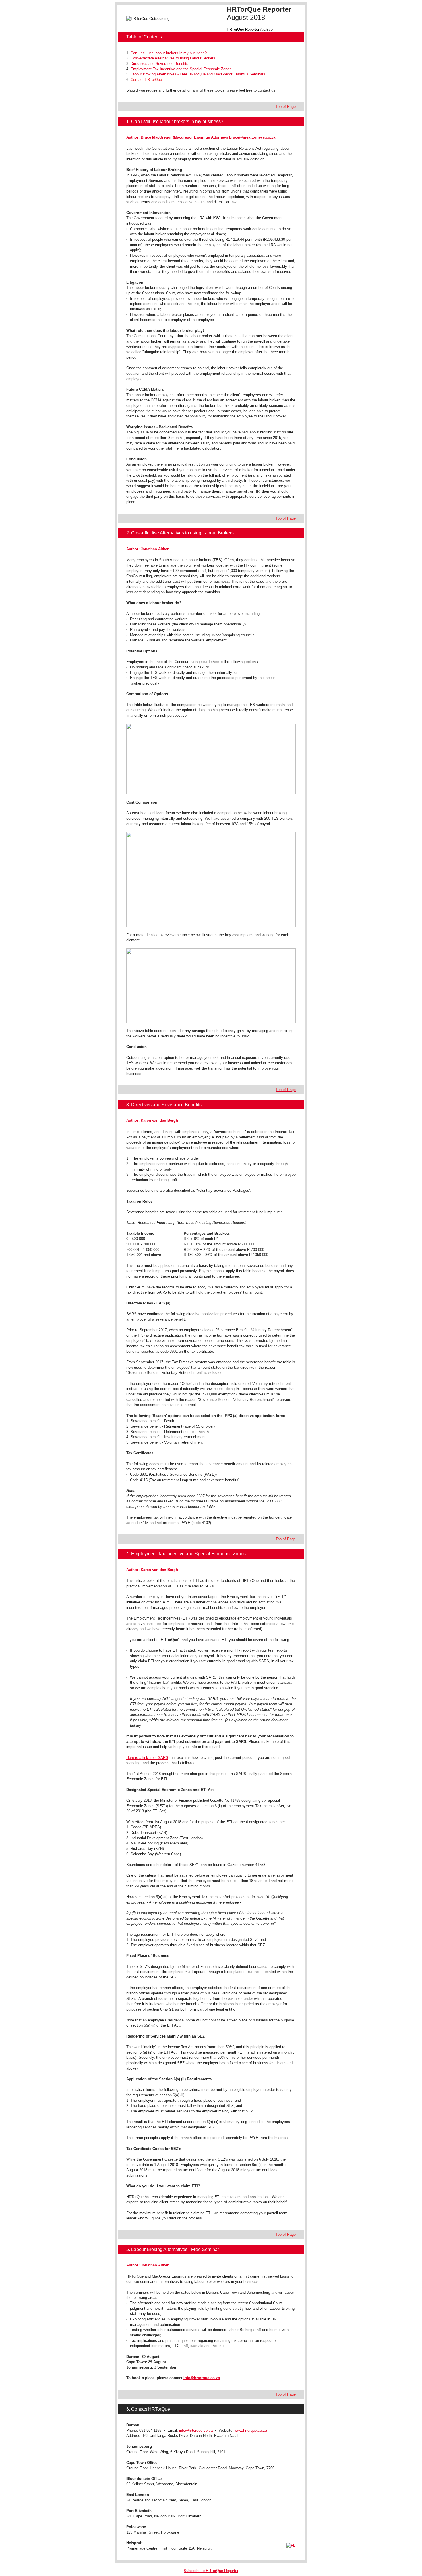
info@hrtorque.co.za (202, 2378)
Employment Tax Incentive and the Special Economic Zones (181, 69)
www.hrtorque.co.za (251, 2430)
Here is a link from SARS (147, 1758)
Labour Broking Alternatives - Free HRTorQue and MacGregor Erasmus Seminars (198, 74)
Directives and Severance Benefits (159, 64)
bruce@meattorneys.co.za (252, 137)
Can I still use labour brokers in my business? (169, 53)
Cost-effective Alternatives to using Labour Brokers (173, 58)
